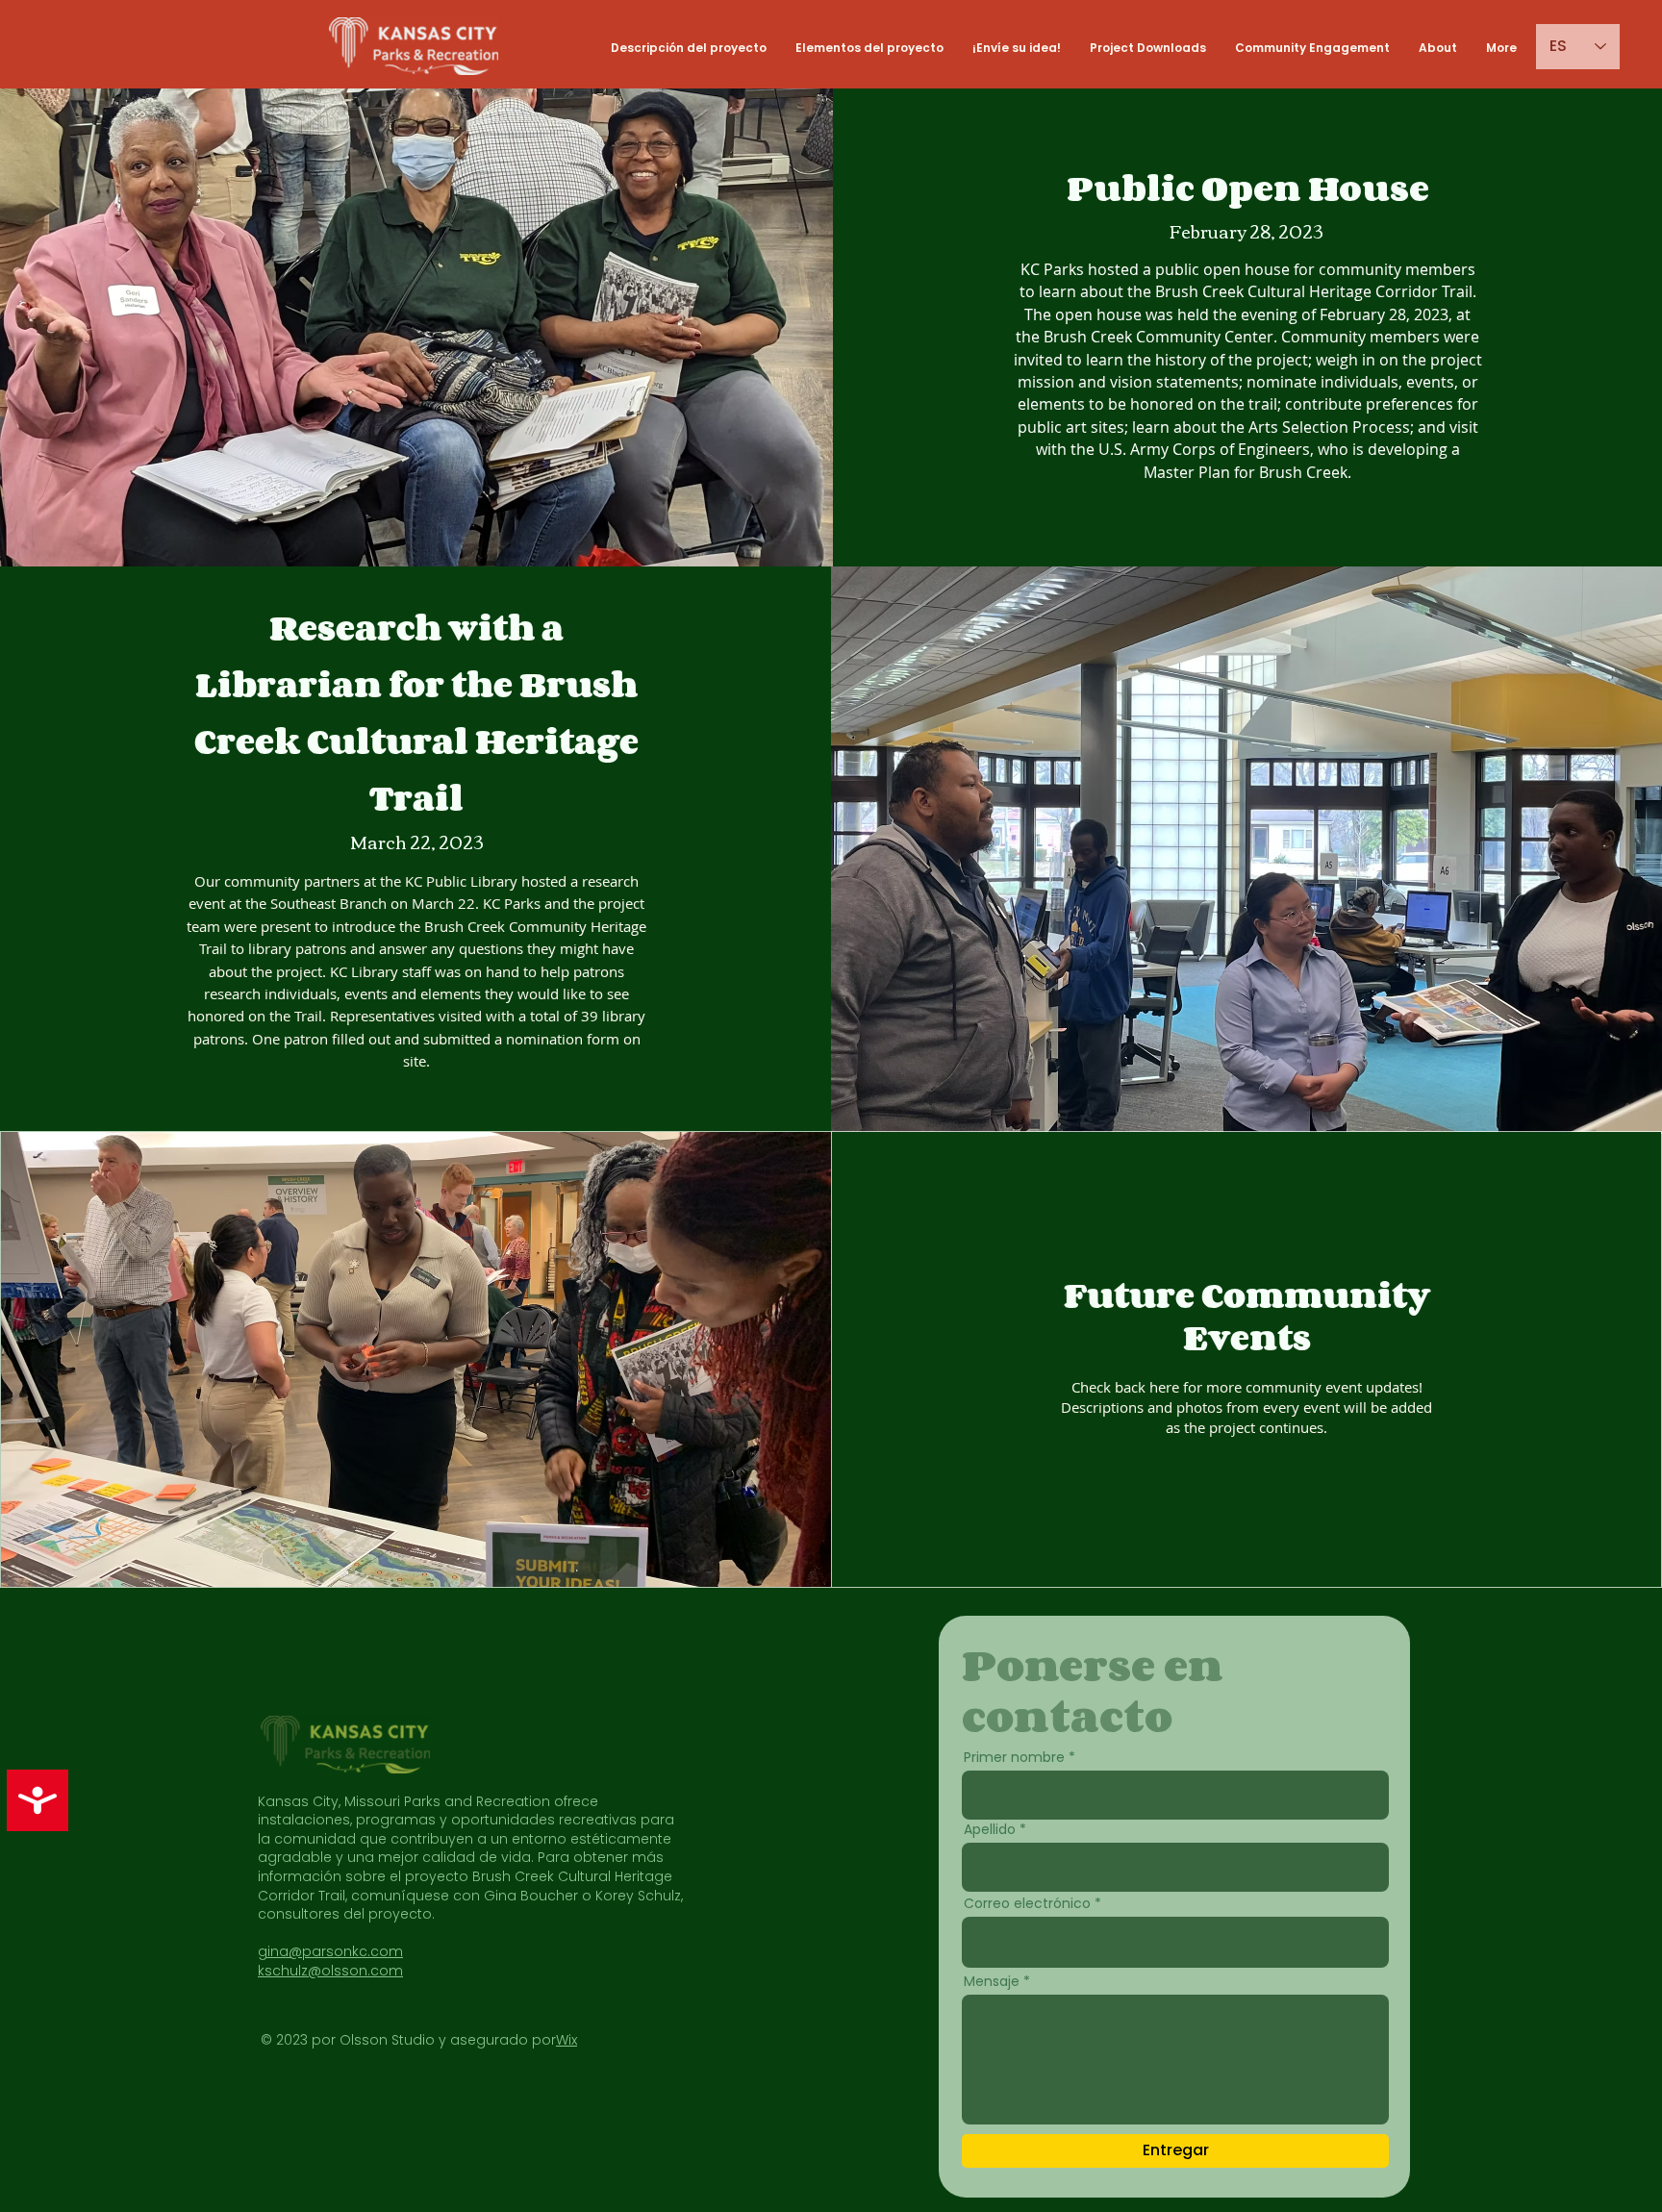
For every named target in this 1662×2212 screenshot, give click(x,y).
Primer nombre (1014, 1757)
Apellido (990, 1829)
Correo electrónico (1027, 1903)
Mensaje (992, 1981)
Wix (567, 2040)
